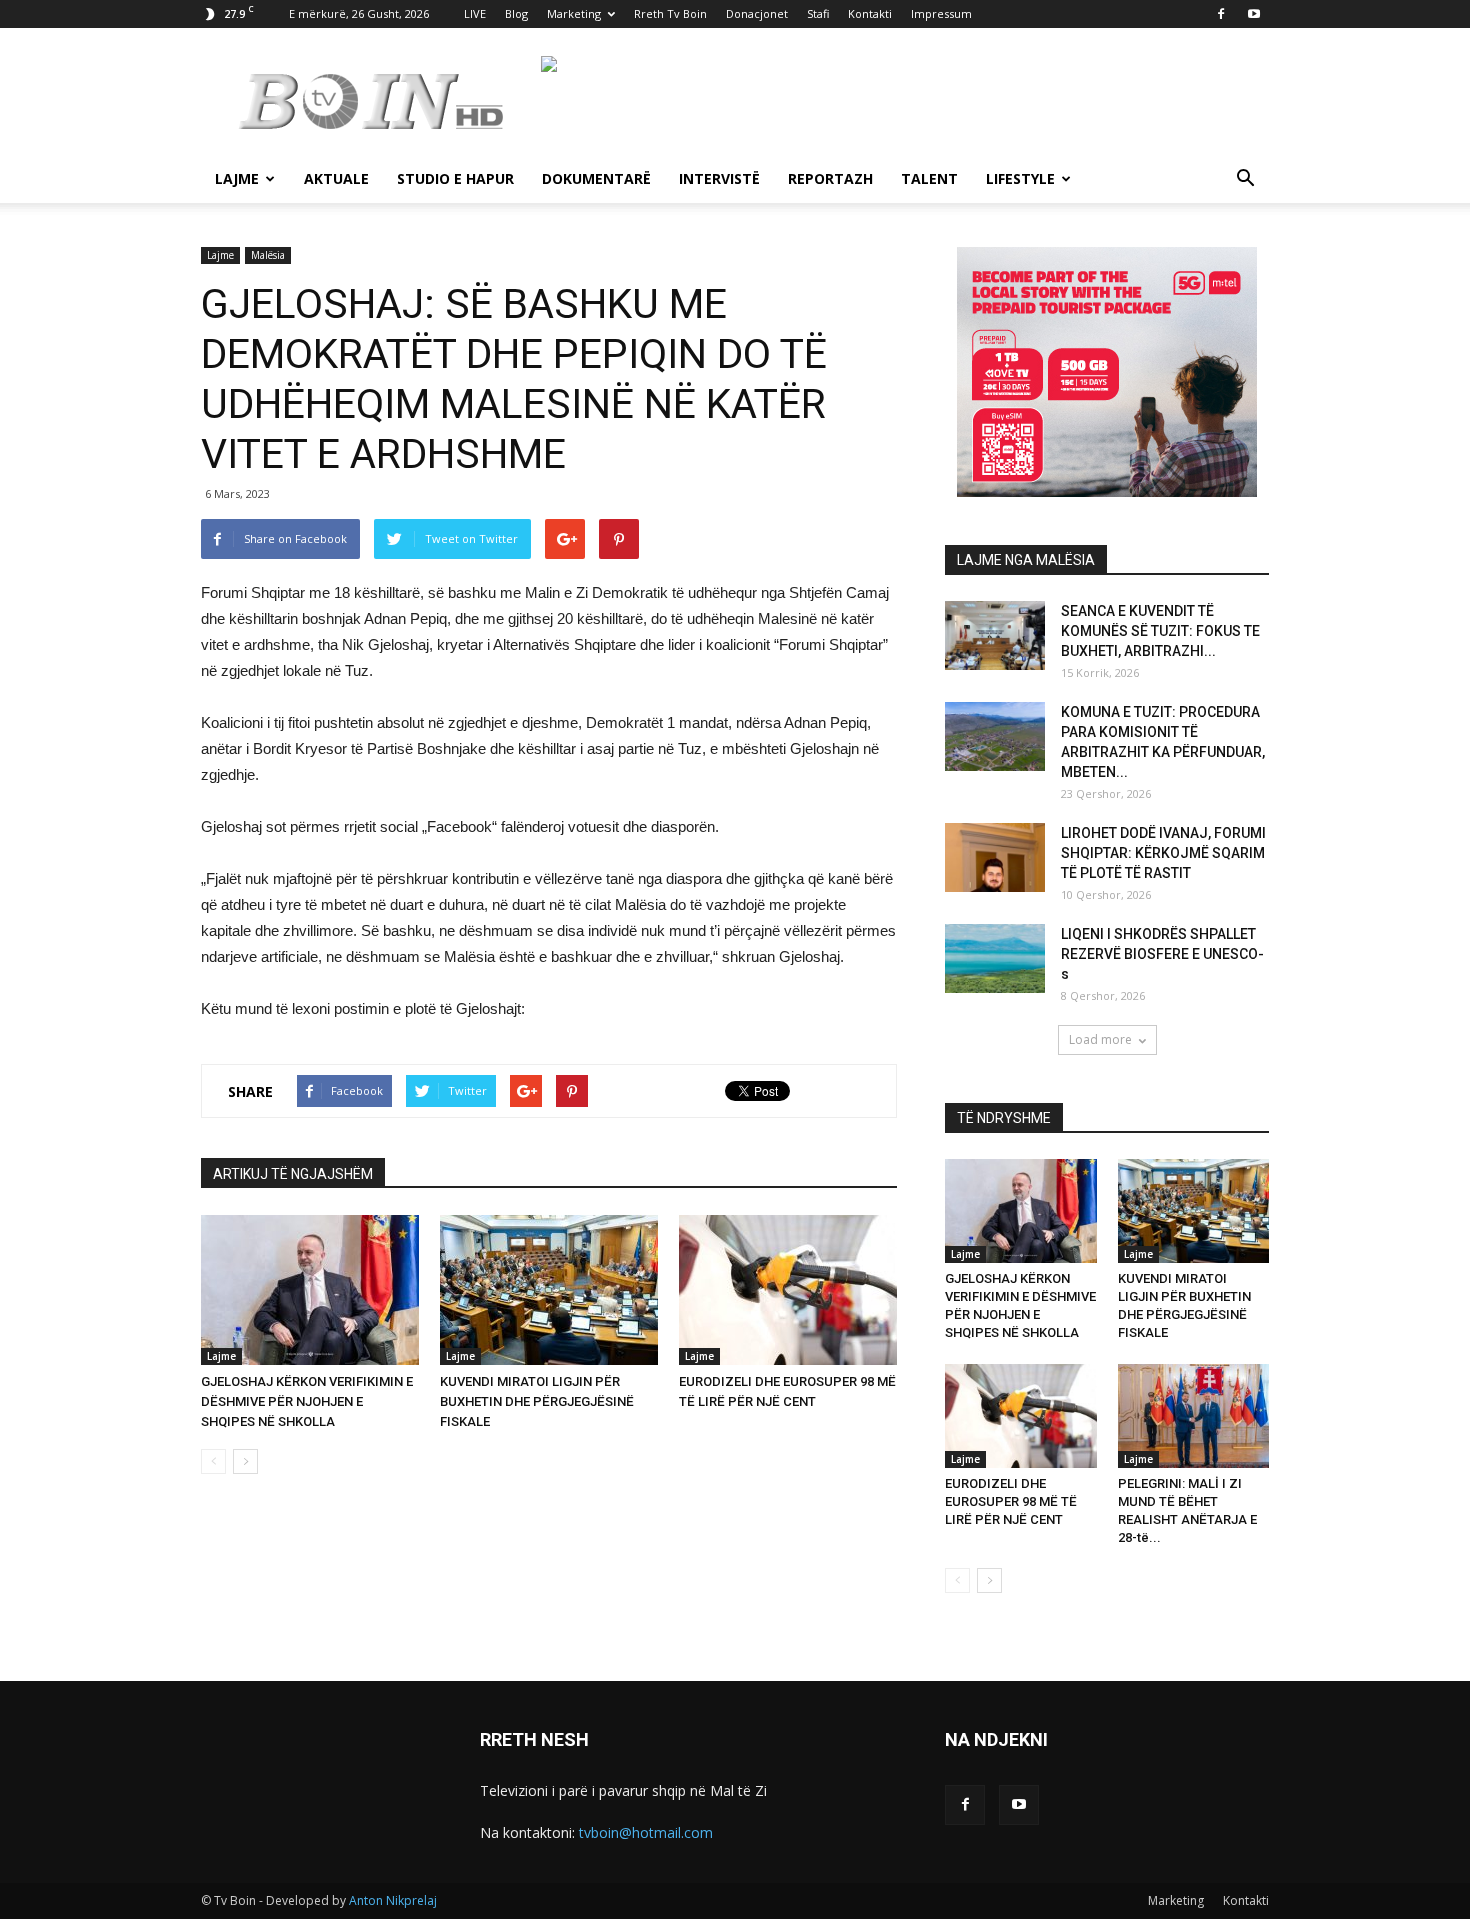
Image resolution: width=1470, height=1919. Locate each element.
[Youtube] (1254, 14)
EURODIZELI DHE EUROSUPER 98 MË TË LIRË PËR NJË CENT (1011, 1501)
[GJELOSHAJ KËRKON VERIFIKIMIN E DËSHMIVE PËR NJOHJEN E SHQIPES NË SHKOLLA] (310, 1290)
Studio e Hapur (455, 178)
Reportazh (830, 178)
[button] (1245, 180)
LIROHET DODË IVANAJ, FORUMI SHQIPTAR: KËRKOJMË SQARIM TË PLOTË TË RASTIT (1163, 853)
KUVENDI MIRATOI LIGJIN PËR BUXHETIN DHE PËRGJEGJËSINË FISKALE (537, 1401)
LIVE (475, 13)
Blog (516, 13)
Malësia (268, 255)
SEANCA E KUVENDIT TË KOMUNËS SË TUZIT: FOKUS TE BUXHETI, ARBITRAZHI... (1160, 631)
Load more (1100, 1039)
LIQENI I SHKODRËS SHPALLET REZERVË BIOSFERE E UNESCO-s (1162, 954)
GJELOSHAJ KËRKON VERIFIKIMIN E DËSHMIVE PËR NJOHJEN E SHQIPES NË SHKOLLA (307, 1401)
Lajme (237, 178)
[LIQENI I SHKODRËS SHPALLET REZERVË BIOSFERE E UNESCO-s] (995, 958)
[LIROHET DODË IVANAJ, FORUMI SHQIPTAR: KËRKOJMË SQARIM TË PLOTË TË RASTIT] (995, 857)
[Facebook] (1221, 14)
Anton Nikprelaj (393, 1900)
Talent (929, 178)
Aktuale (336, 178)
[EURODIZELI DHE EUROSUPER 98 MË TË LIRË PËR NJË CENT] (788, 1290)
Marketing (574, 13)
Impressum (941, 13)
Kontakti (870, 13)
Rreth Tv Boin (670, 13)
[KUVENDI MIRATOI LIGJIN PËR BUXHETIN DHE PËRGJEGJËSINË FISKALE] (549, 1290)
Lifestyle (1020, 178)
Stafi (818, 13)
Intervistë (719, 178)
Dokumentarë (596, 178)
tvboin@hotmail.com (646, 1832)
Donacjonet (757, 13)
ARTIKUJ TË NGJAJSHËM (293, 1174)
